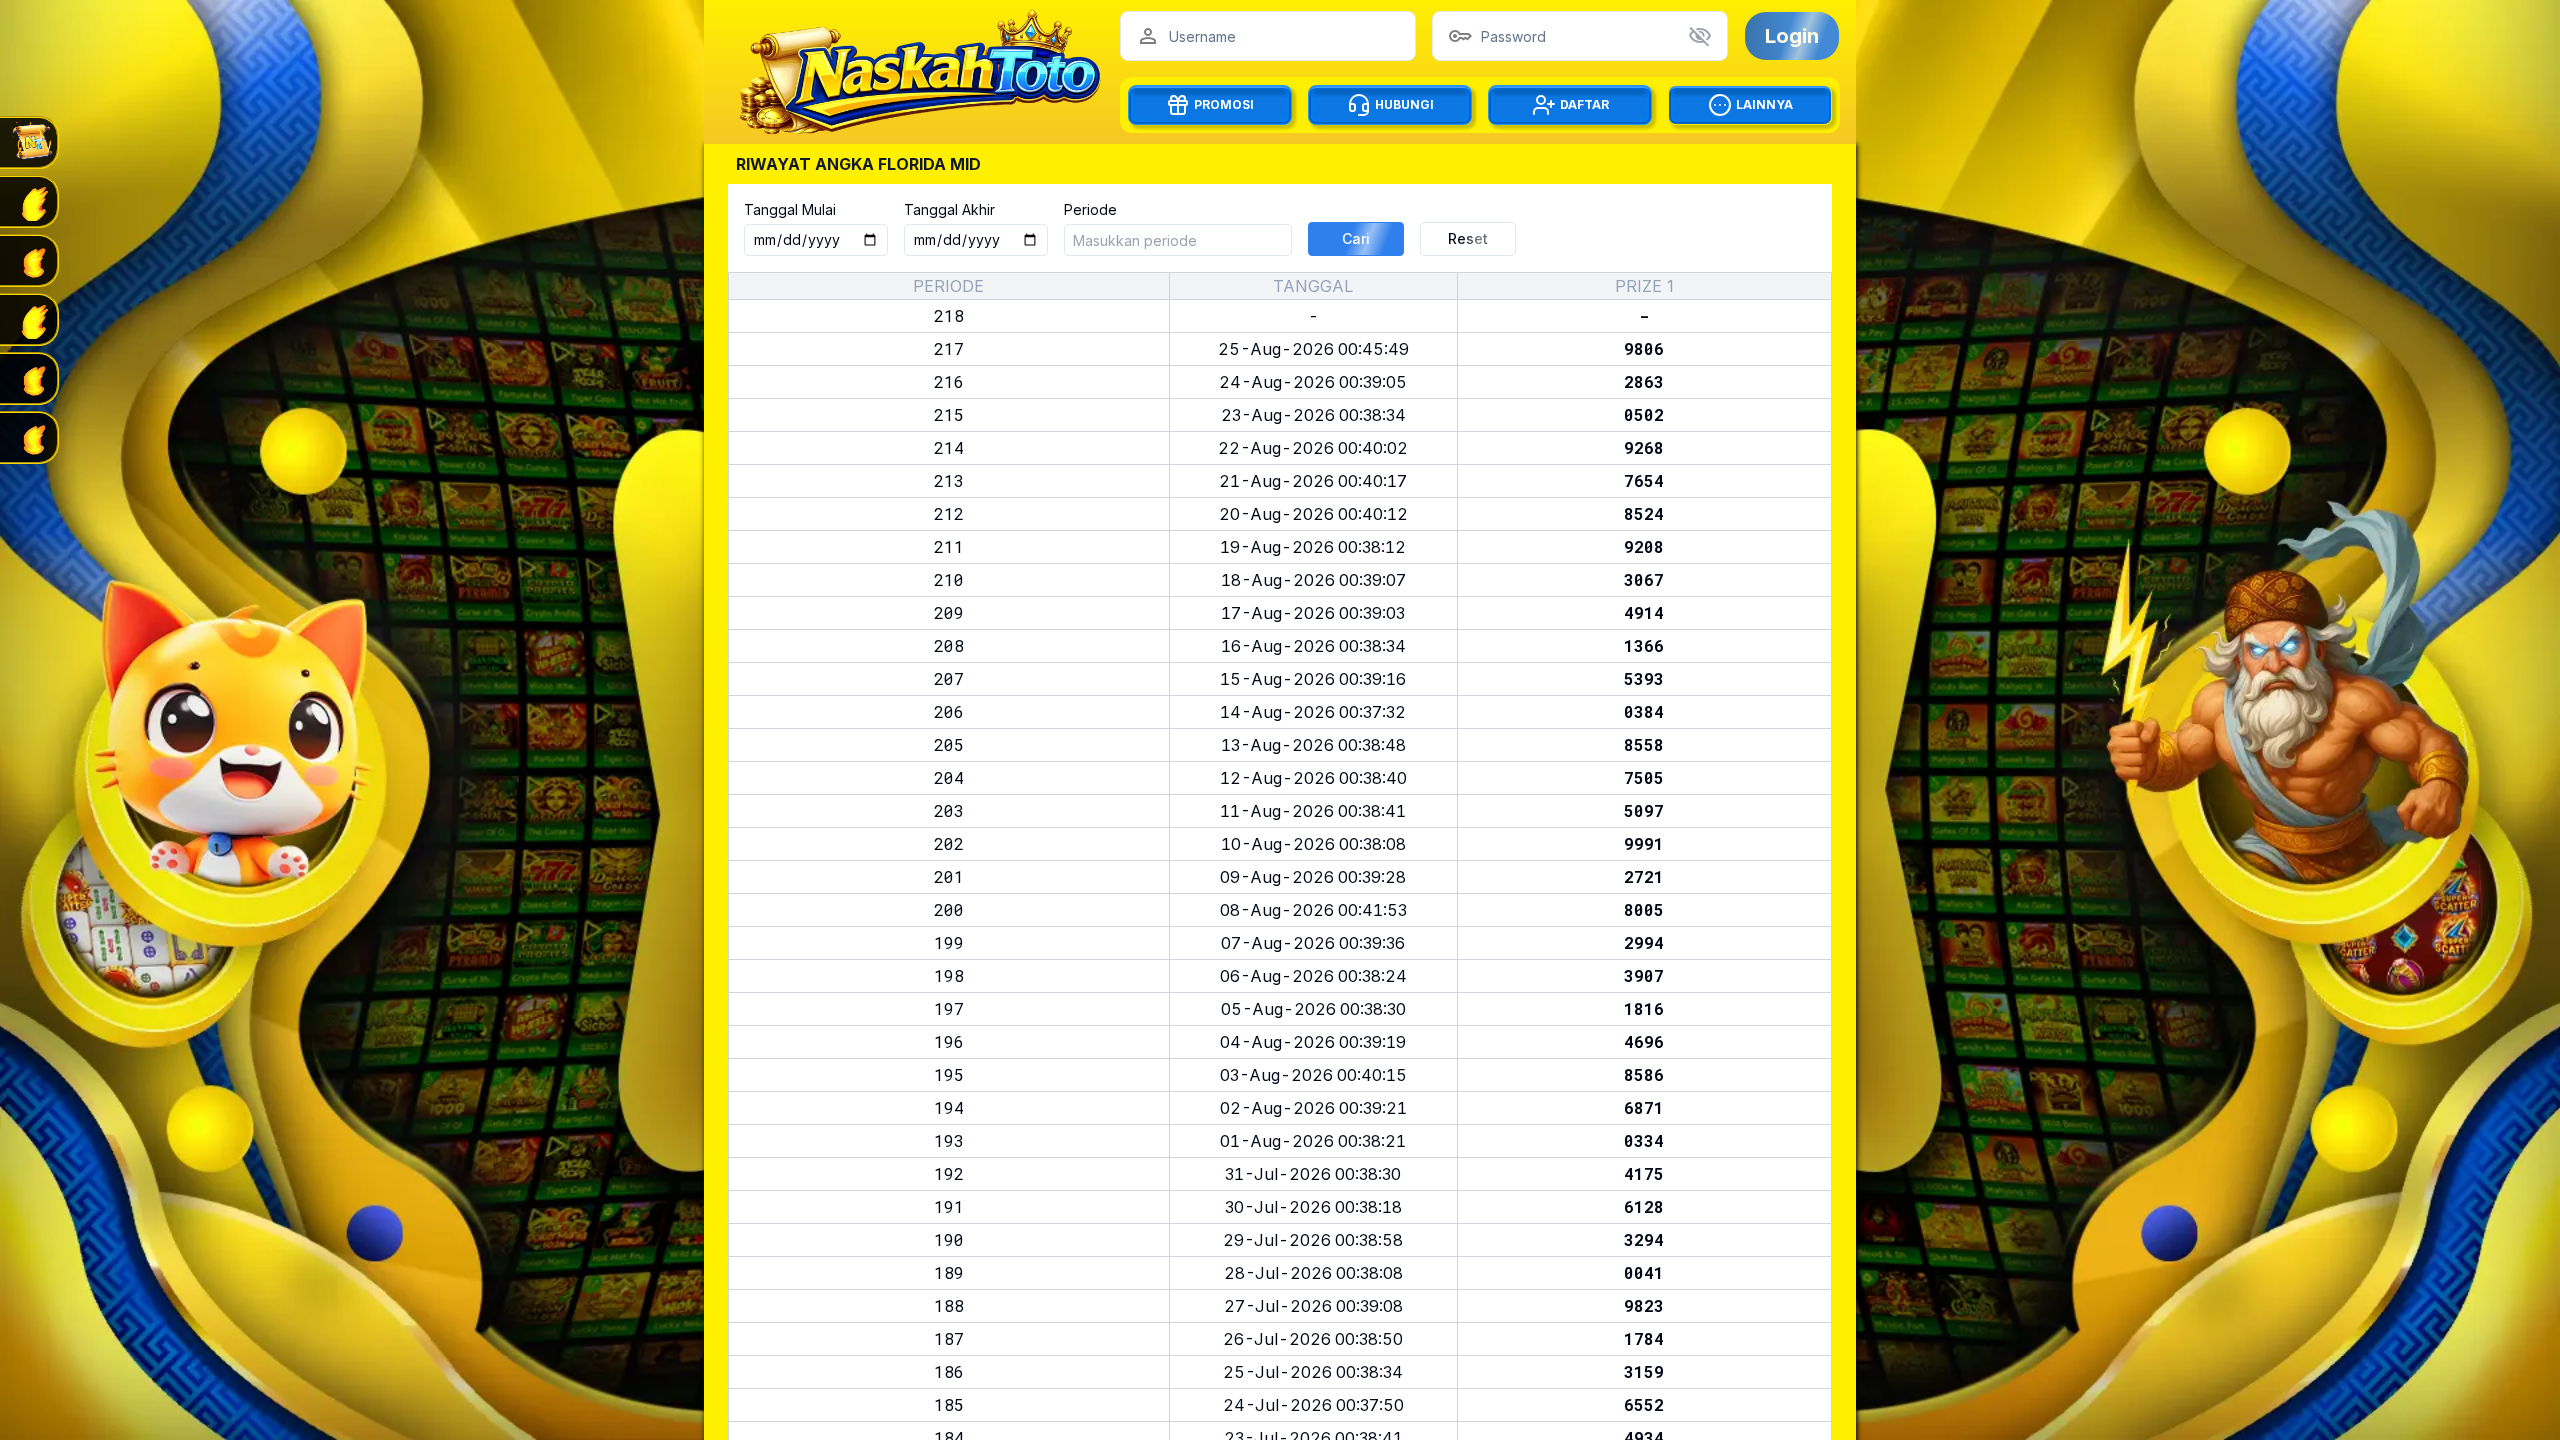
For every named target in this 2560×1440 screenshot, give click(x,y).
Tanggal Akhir (949, 209)
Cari (1356, 238)
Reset (1468, 238)
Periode (1090, 209)
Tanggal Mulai (790, 209)
